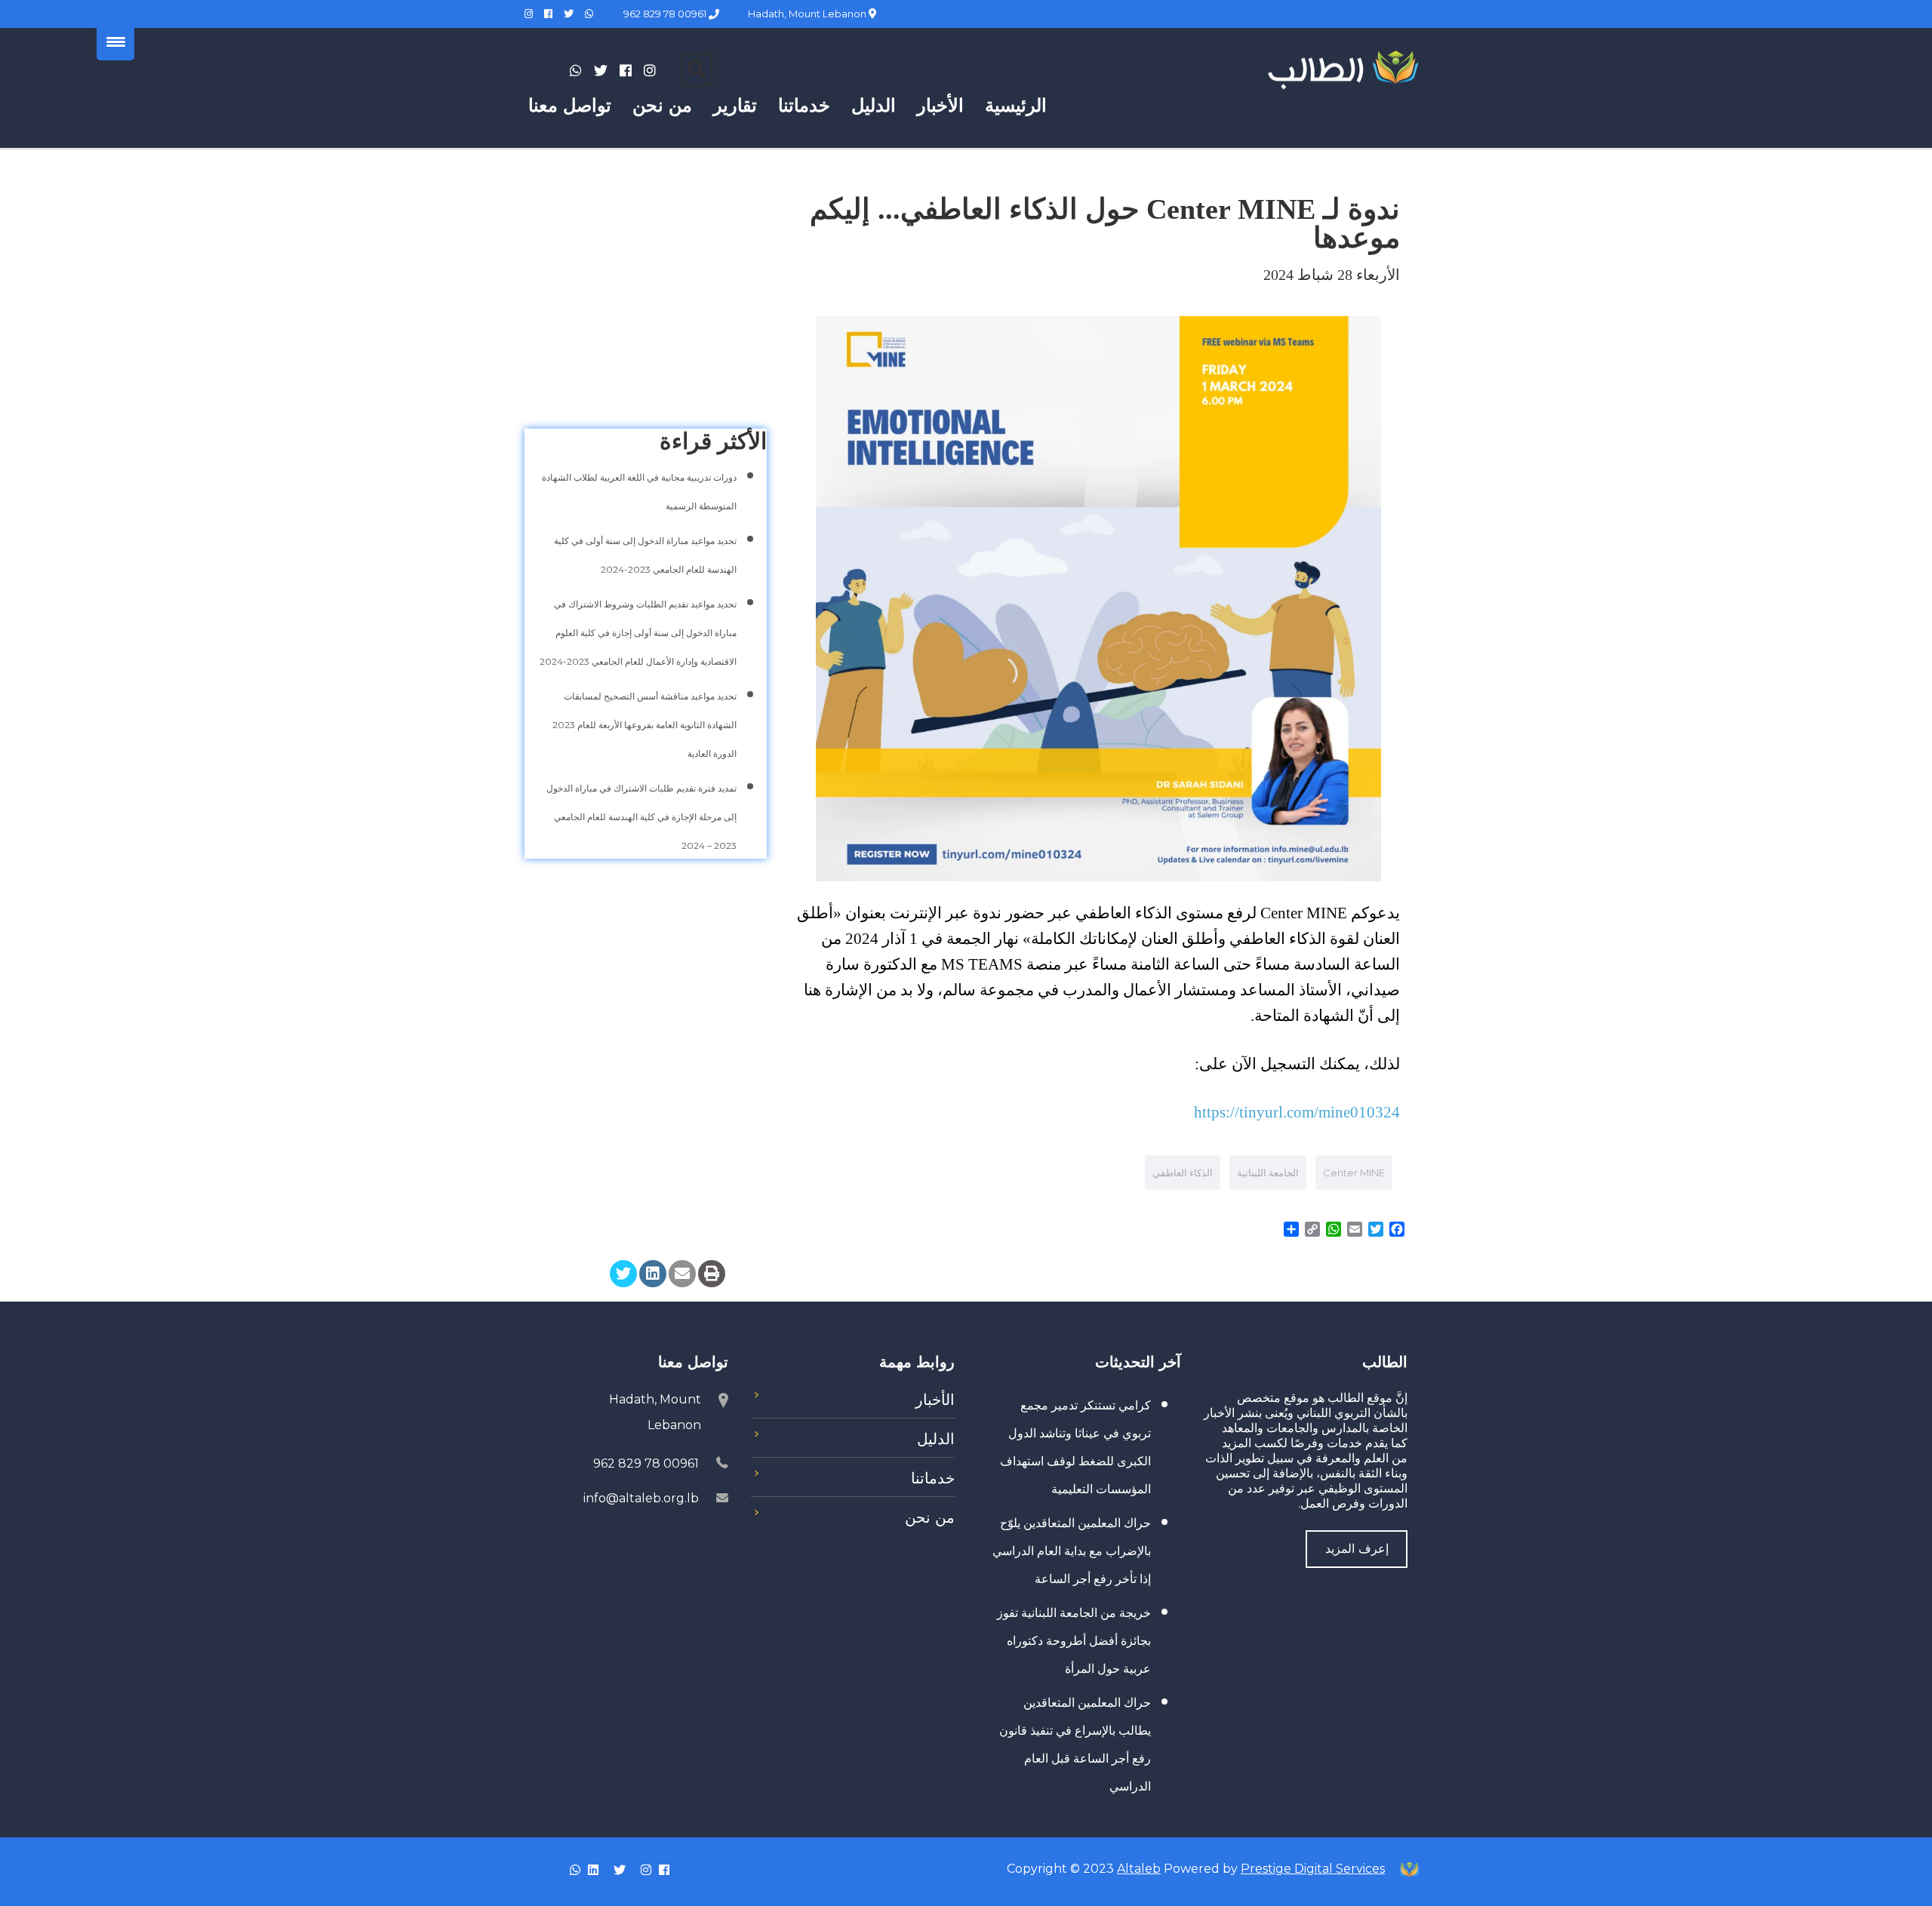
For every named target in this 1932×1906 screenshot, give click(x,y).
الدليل (874, 105)
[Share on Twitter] (623, 1274)
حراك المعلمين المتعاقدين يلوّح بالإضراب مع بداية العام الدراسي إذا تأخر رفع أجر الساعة (1072, 1551)
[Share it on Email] (682, 1274)
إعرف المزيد (1357, 1549)
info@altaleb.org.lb (641, 1498)
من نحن (662, 105)
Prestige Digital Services (1313, 1869)
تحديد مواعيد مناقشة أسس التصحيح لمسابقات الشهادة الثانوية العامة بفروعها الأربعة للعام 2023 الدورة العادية (645, 725)
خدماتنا (804, 105)
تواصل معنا (570, 105)
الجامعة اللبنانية (1268, 1173)
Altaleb (1139, 1869)
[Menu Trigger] (115, 42)
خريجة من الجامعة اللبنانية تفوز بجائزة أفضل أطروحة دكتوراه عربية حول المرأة (1074, 1641)
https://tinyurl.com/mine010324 (1297, 1112)
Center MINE (1354, 1173)
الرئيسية (1016, 105)
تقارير (735, 105)
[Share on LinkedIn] (653, 1274)
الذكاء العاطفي (1183, 1173)
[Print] (712, 1274)
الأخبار (940, 105)
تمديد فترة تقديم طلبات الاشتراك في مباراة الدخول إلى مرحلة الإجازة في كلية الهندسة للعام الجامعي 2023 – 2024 (641, 817)
